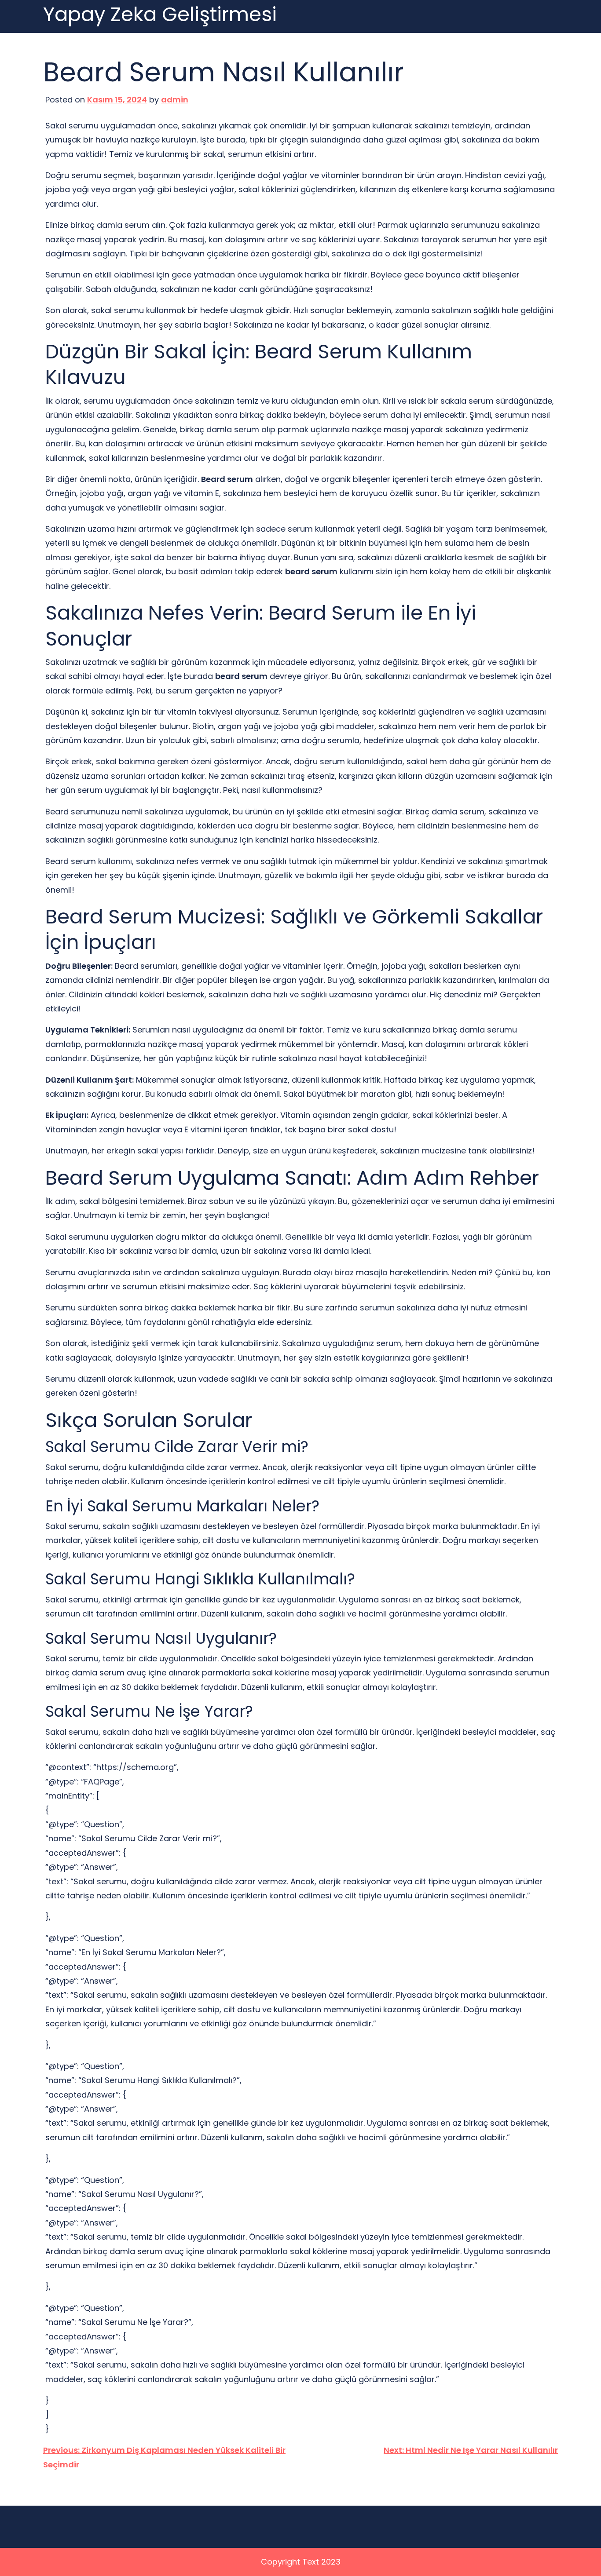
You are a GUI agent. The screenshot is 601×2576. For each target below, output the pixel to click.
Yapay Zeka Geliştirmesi (160, 15)
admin (175, 100)
